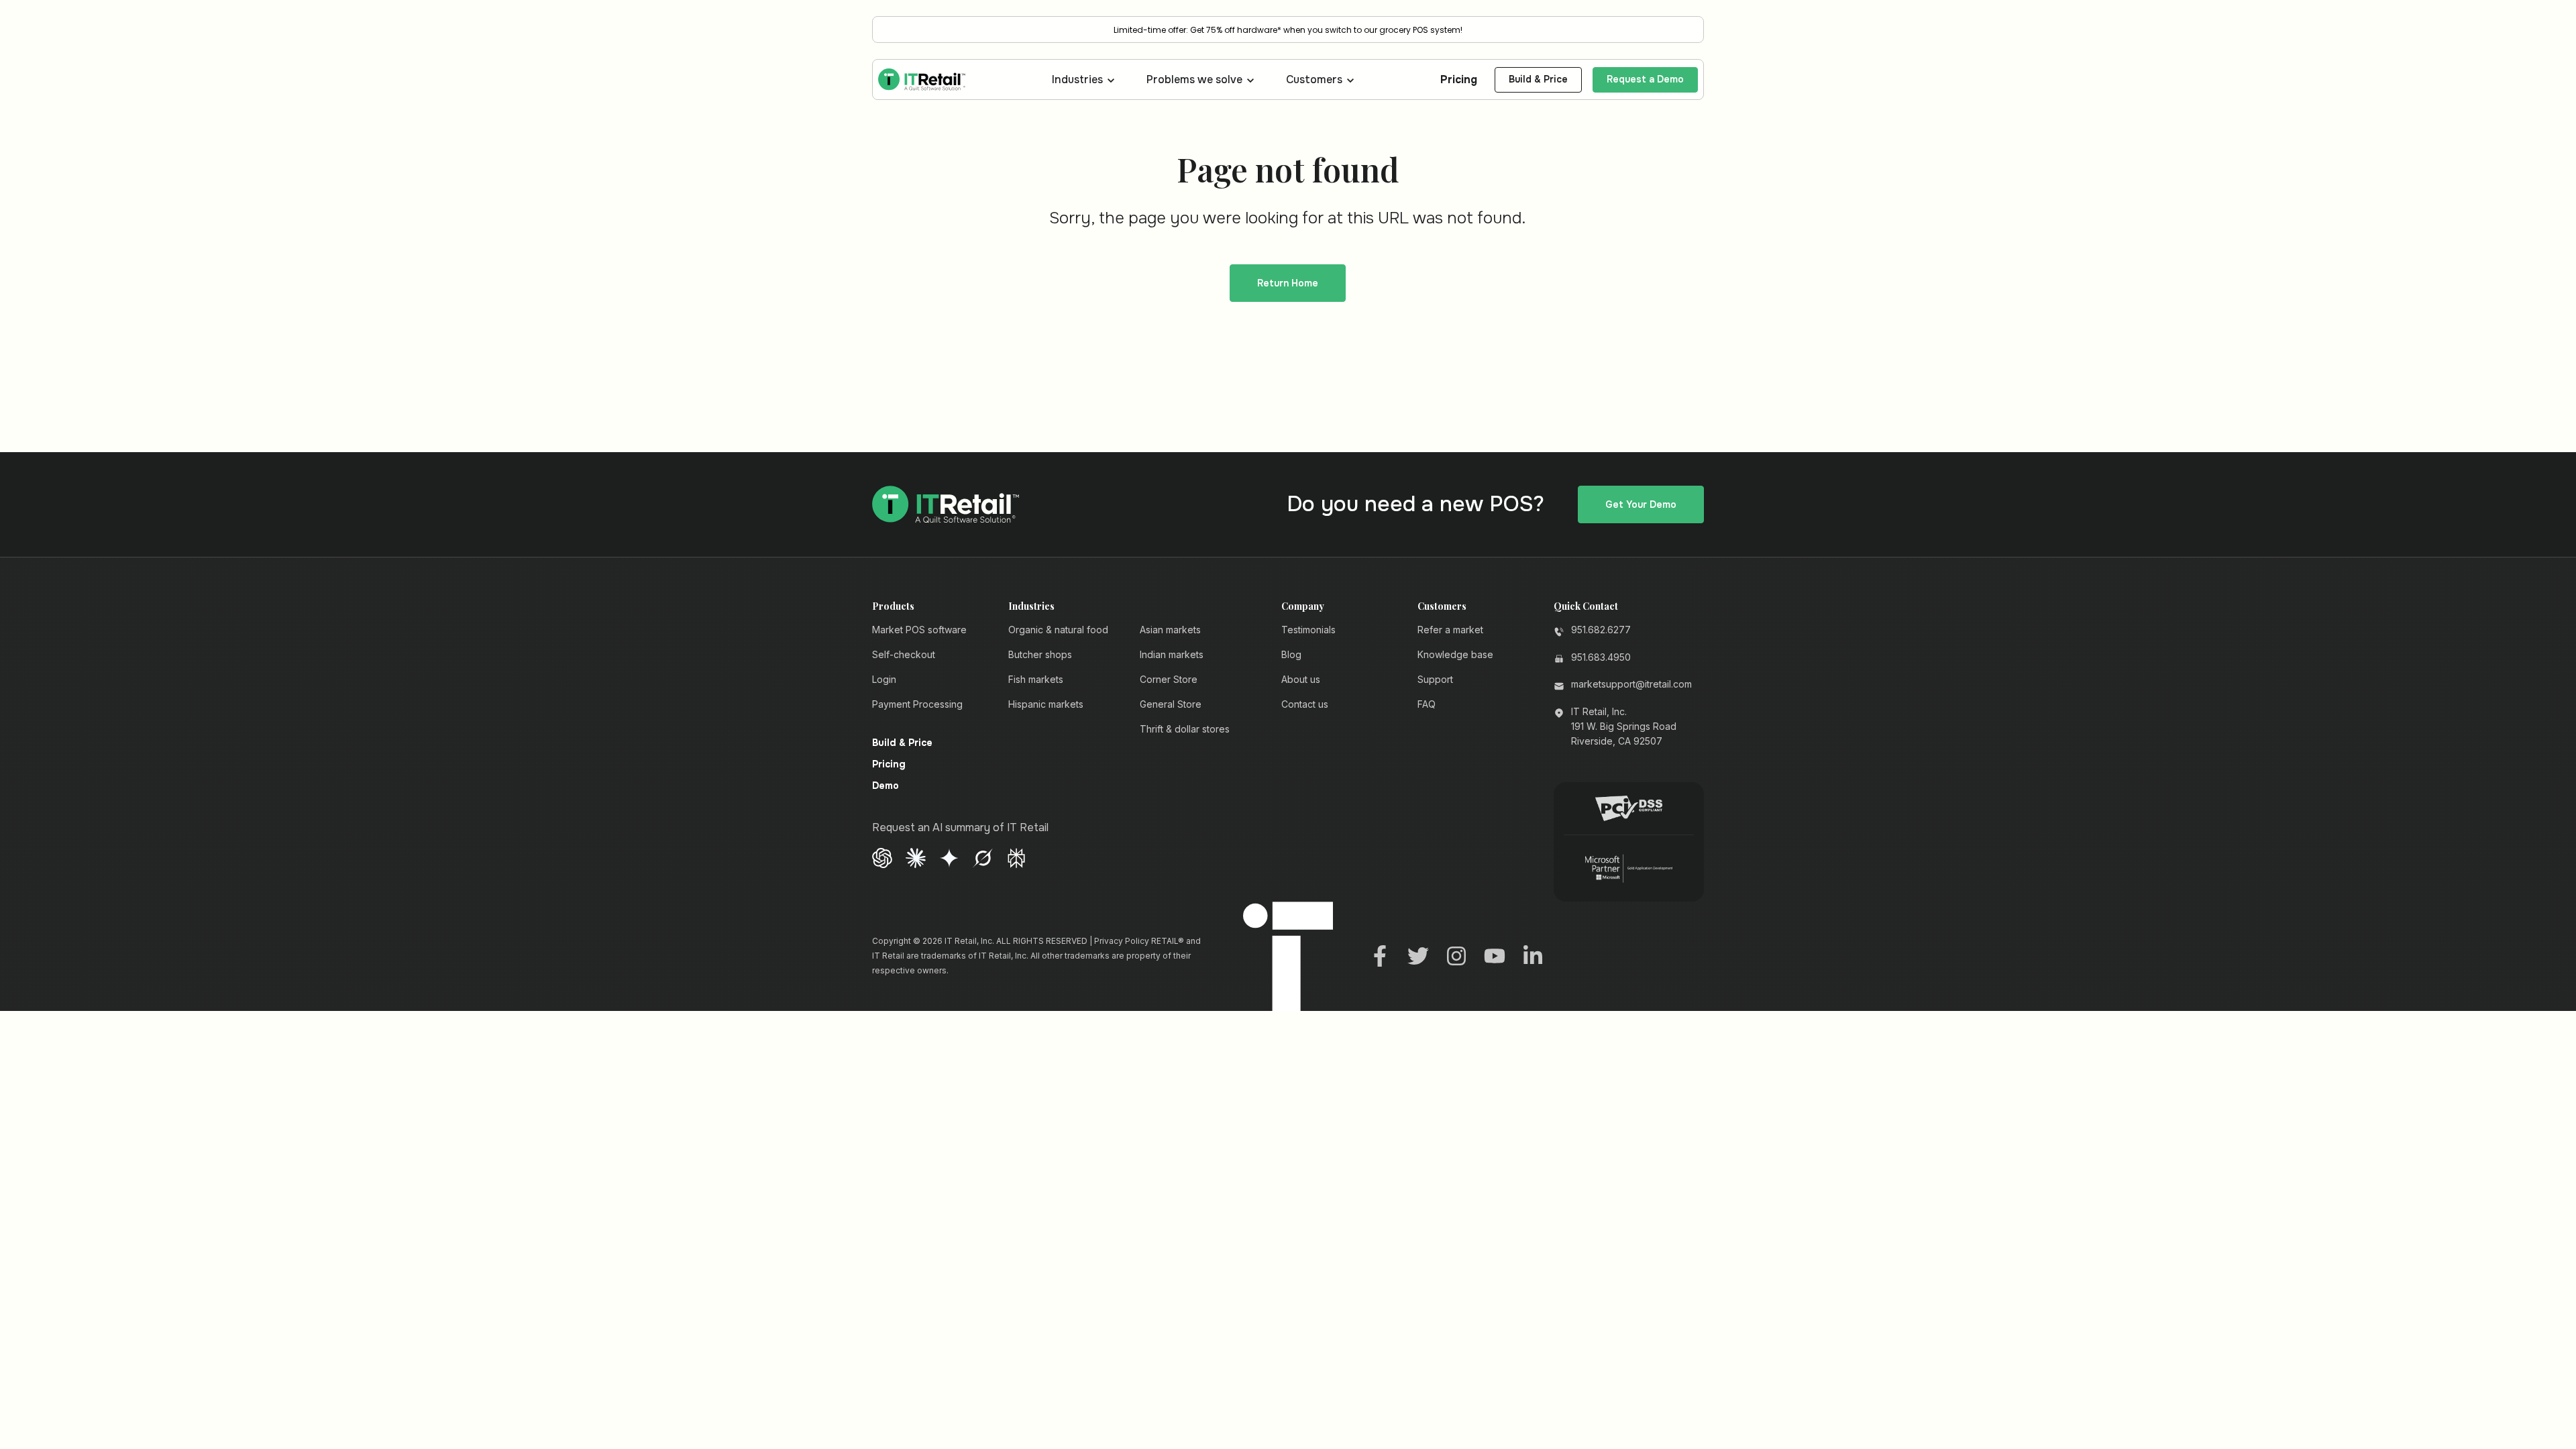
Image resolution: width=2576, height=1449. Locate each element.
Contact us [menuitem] (1305, 704)
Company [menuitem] (1303, 606)
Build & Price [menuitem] (902, 743)
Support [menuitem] (1435, 679)
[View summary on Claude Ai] (916, 857)
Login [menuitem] (884, 679)
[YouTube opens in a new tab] (1495, 955)
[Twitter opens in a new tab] (1418, 955)
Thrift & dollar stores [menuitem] (1185, 729)
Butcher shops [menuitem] (1040, 654)
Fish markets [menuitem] (1036, 679)
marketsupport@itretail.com (1631, 684)
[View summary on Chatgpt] (882, 857)
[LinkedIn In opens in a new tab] (1533, 955)
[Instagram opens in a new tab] (1456, 955)
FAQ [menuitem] (1427, 704)
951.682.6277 (1601, 630)
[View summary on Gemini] (949, 857)
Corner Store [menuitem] (1169, 679)
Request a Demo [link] (1645, 79)
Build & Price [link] (1538, 79)
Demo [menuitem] (885, 786)
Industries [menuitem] (1031, 606)
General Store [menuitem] (1171, 704)
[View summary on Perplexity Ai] (1016, 857)
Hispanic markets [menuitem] (1046, 704)
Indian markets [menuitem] (1172, 654)
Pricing (1459, 79)
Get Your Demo (1641, 504)
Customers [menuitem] (1442, 606)
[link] (922, 79)
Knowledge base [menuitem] (1455, 654)
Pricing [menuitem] (889, 765)
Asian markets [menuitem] (1170, 630)
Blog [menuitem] (1291, 654)
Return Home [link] (1288, 283)
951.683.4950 (1601, 657)
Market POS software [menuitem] (919, 630)
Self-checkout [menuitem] (904, 654)
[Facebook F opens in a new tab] (1380, 955)
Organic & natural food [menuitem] (1058, 630)
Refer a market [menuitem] (1450, 630)
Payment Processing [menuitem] (917, 704)
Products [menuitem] (893, 606)
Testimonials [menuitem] (1308, 630)
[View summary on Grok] (983, 857)
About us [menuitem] (1301, 679)
